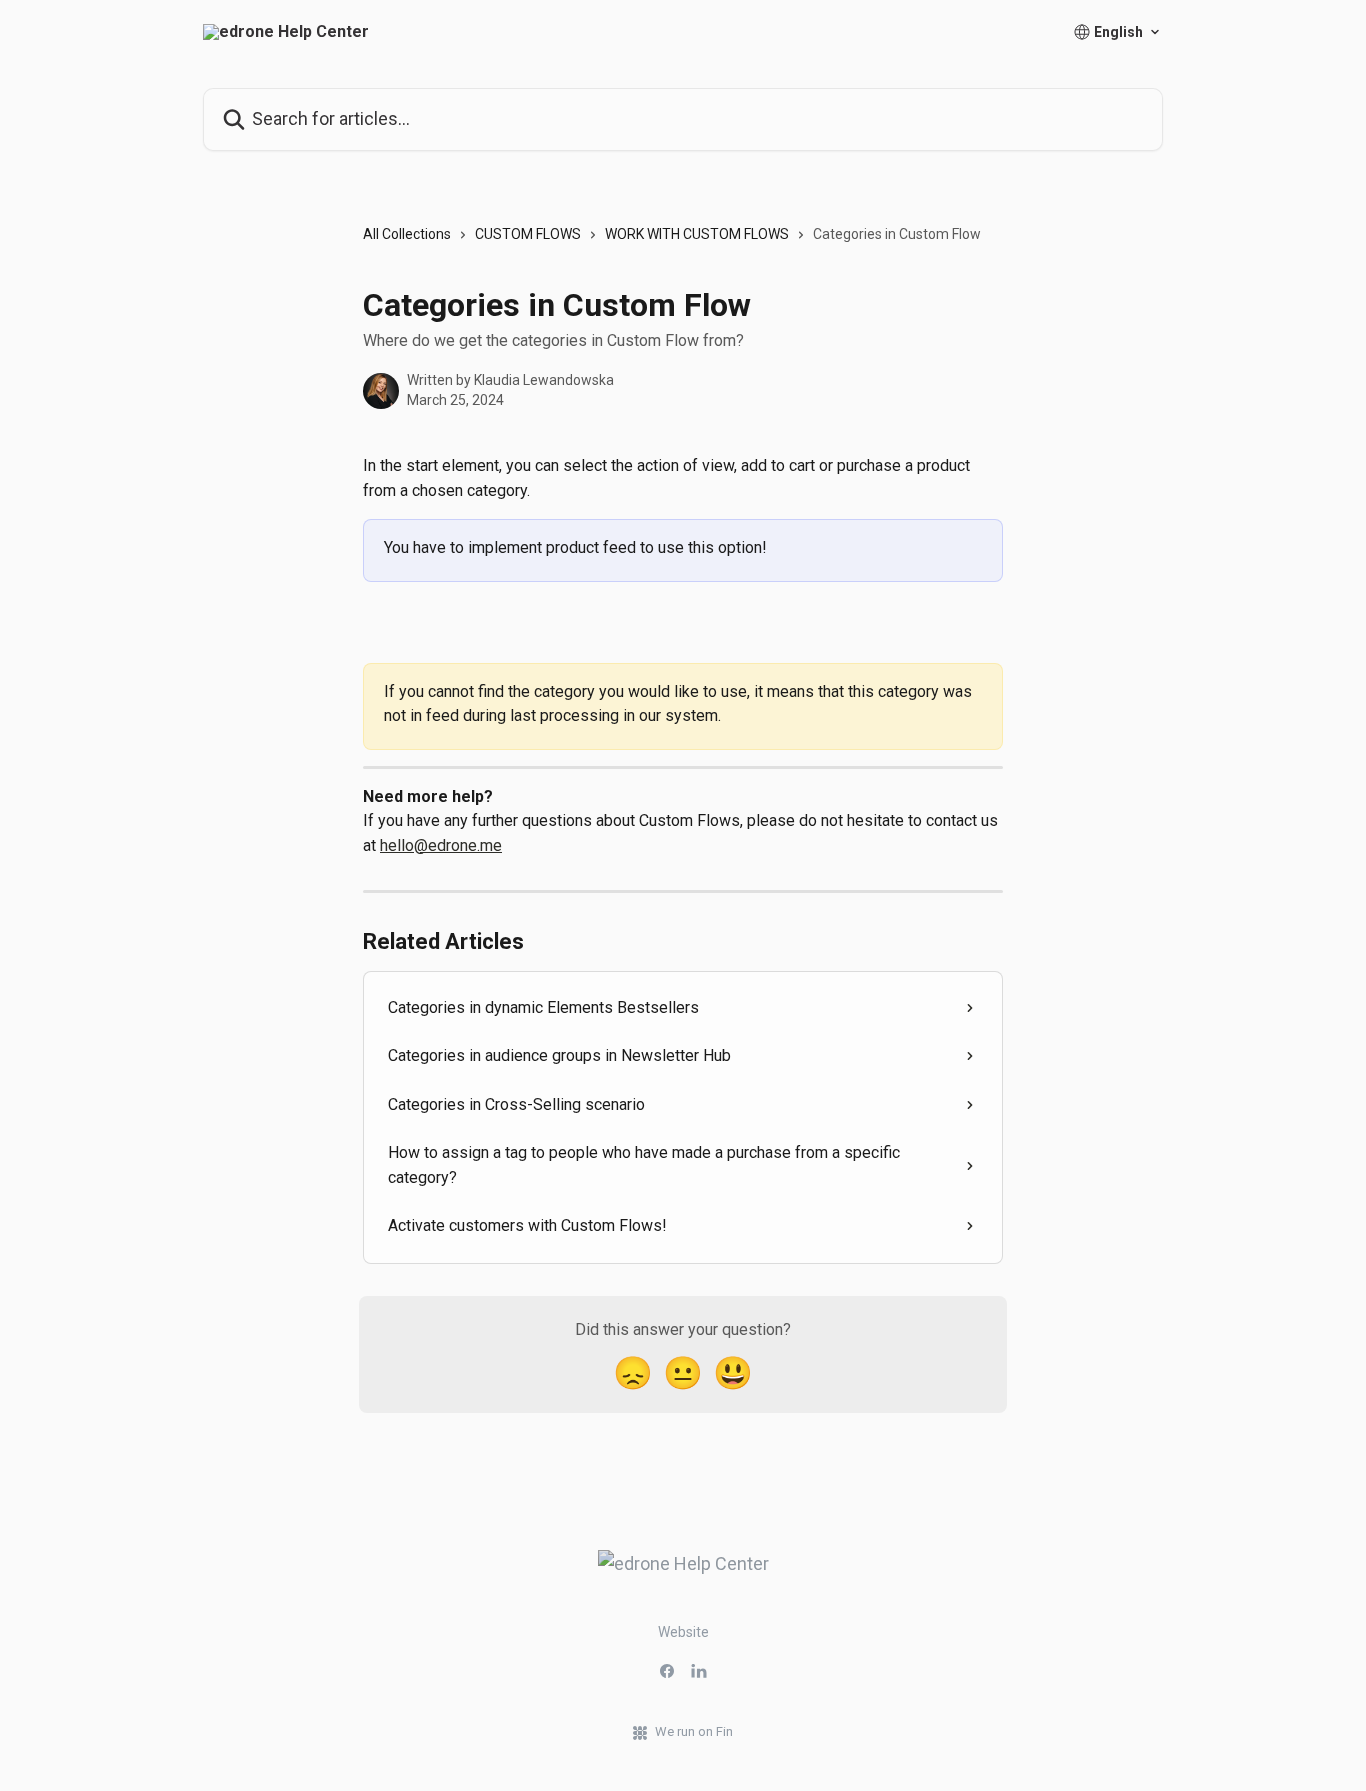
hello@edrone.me (441, 845)
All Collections (407, 234)
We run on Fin (694, 1731)
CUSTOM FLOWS (528, 234)
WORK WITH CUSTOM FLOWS (697, 234)
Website (683, 1632)
